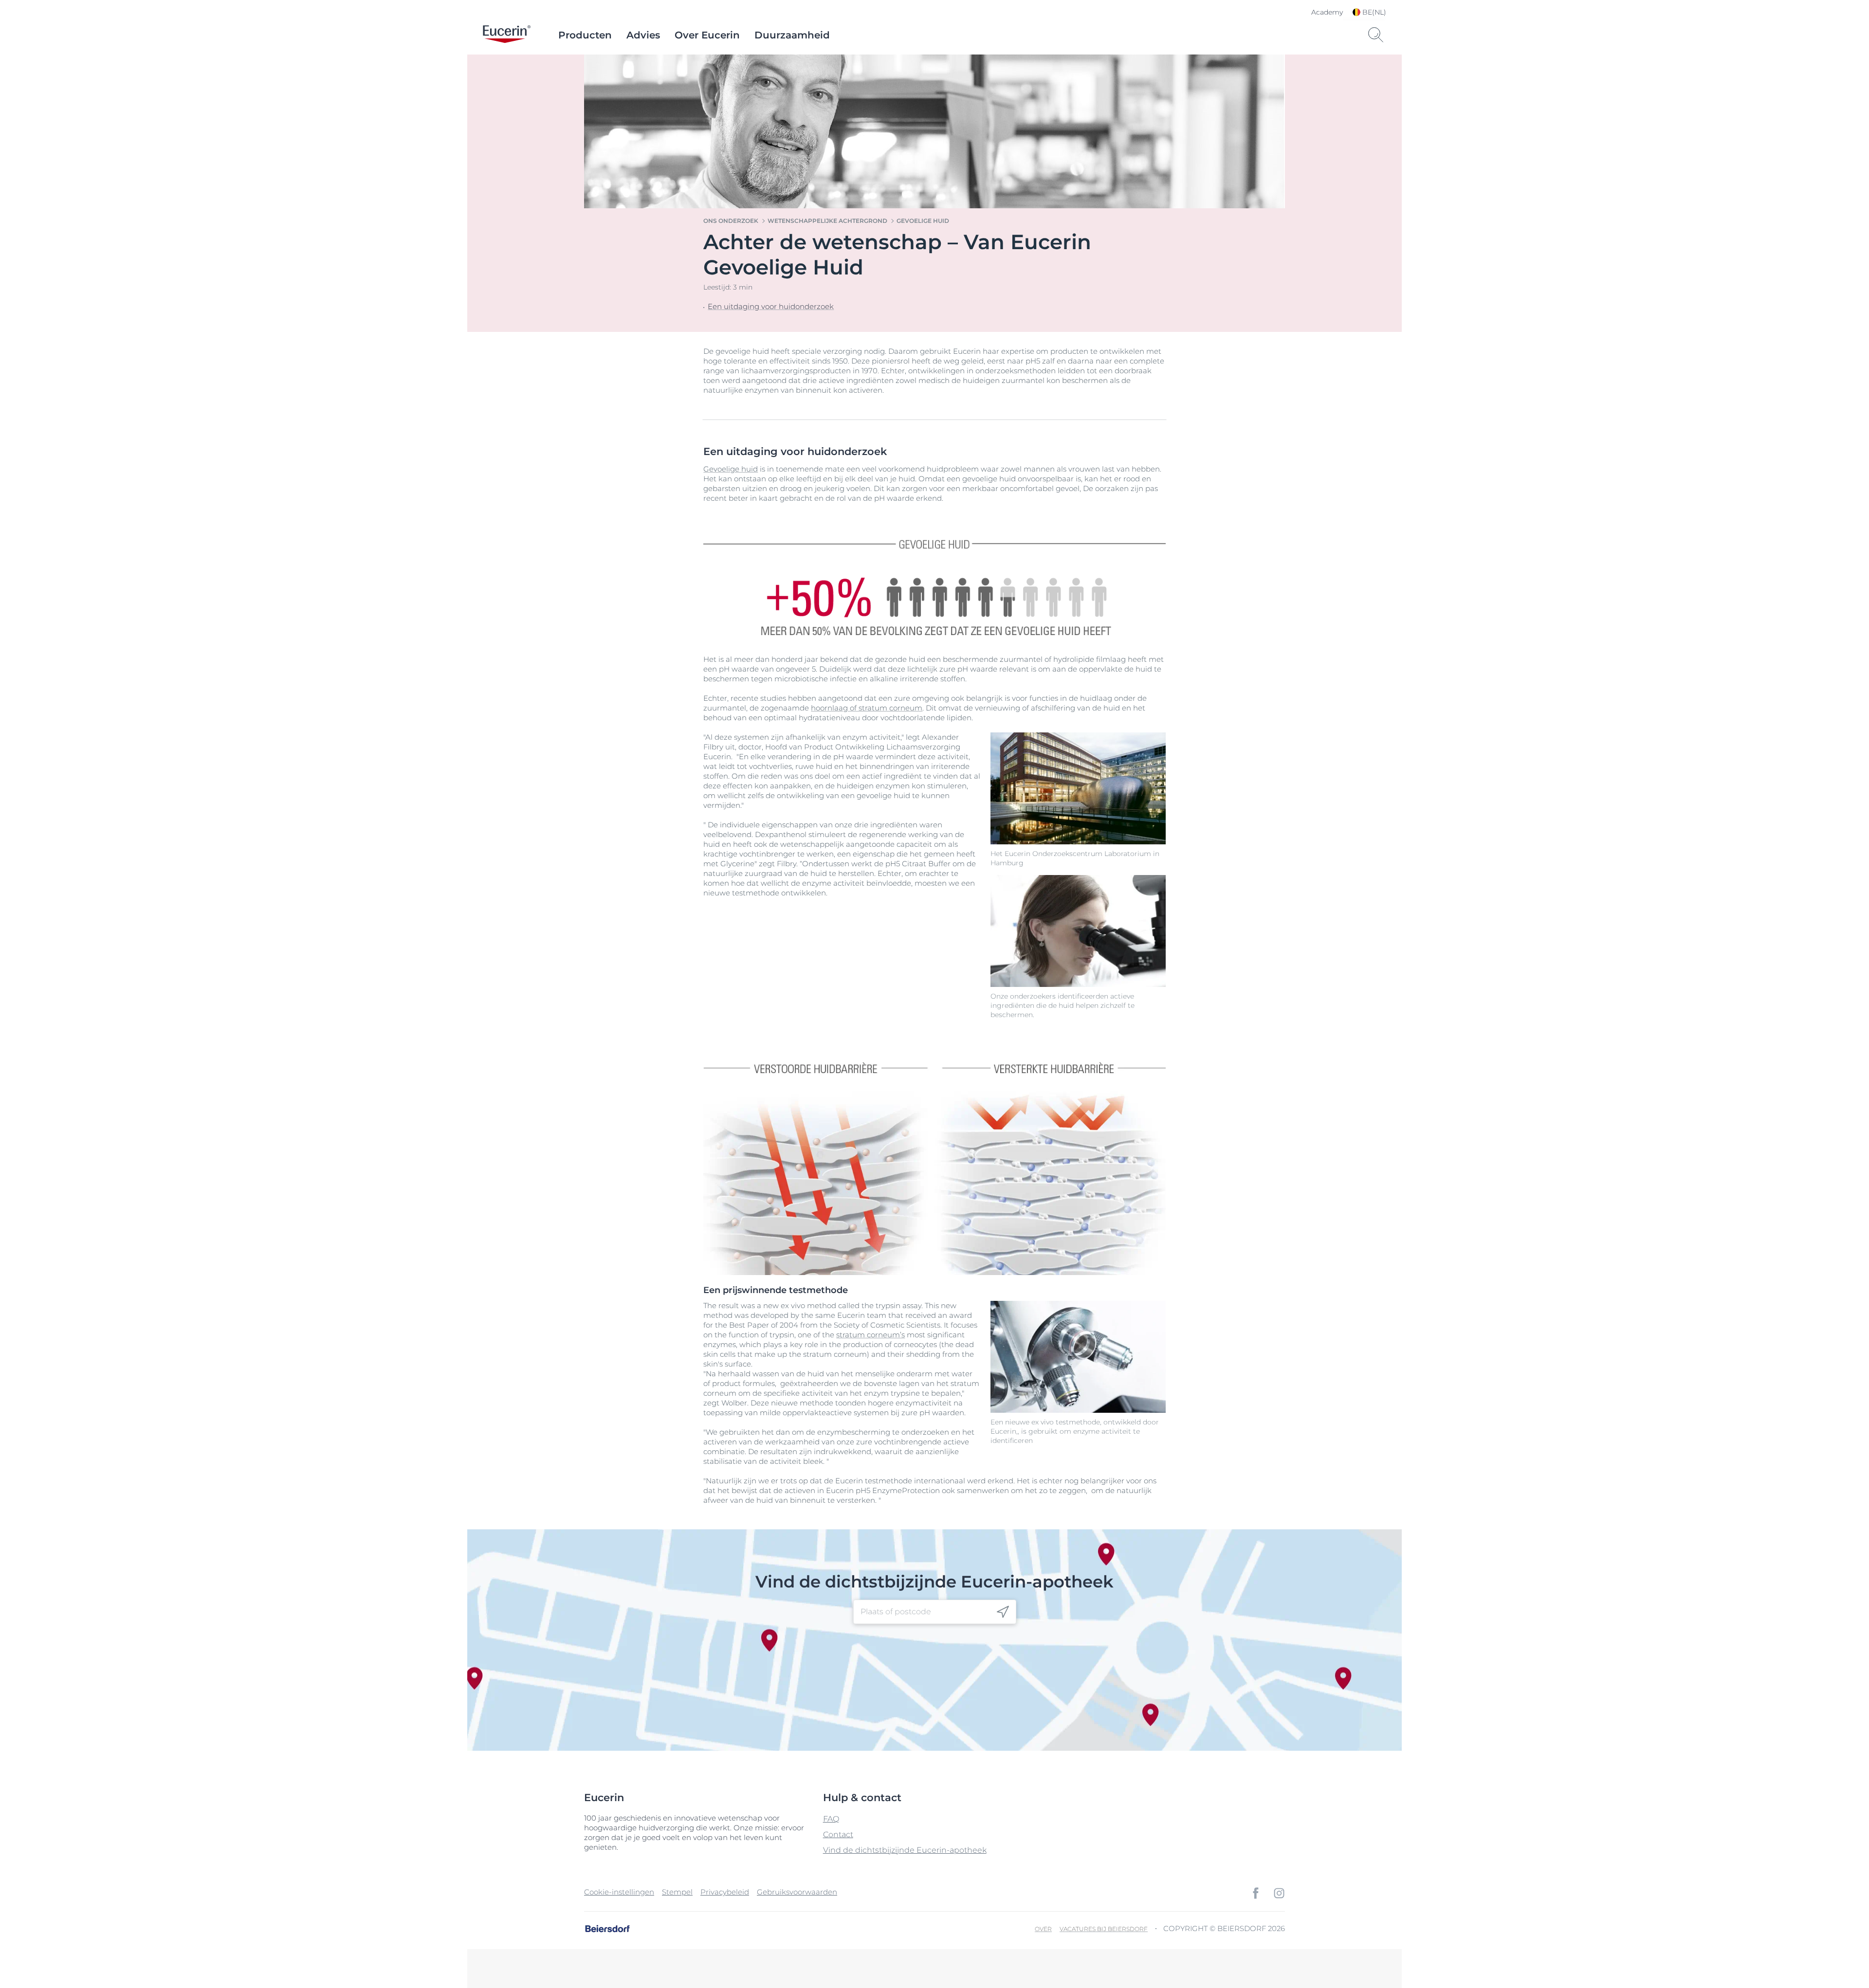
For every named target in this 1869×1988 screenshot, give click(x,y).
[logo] (507, 35)
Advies (643, 35)
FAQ (831, 1819)
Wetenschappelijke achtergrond (827, 221)
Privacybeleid (725, 1892)
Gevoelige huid (923, 221)
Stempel (677, 1892)
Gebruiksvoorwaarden (797, 1892)
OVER (1043, 1929)
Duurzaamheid (792, 35)
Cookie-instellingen (619, 1892)
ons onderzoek (731, 221)
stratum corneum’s (870, 1335)
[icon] (1003, 1612)
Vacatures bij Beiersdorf (1104, 1929)
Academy (1327, 12)
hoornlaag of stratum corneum (867, 708)
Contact (838, 1834)
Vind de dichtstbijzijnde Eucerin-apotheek (905, 1850)
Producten (585, 35)
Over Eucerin (707, 35)
